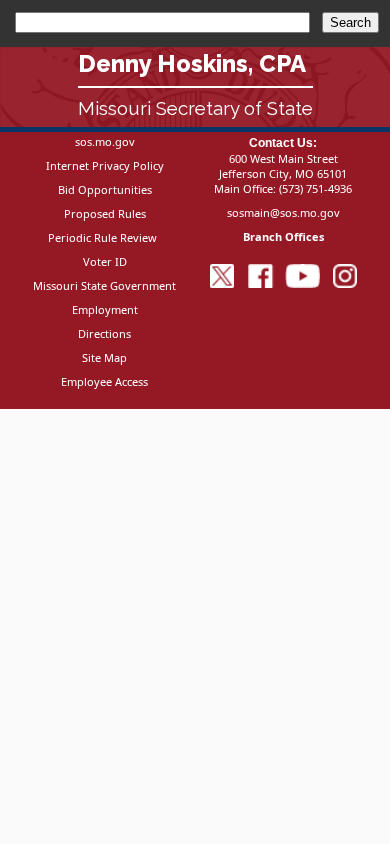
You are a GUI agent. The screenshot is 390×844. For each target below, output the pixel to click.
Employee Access (104, 381)
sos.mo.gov (105, 141)
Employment (105, 309)
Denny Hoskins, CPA (192, 63)
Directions (104, 333)
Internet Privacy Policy (105, 165)
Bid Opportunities (105, 189)
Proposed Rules (105, 213)
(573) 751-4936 (315, 188)
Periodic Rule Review (102, 237)
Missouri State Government (104, 285)
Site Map (104, 357)
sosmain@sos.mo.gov (283, 212)
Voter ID (105, 261)
